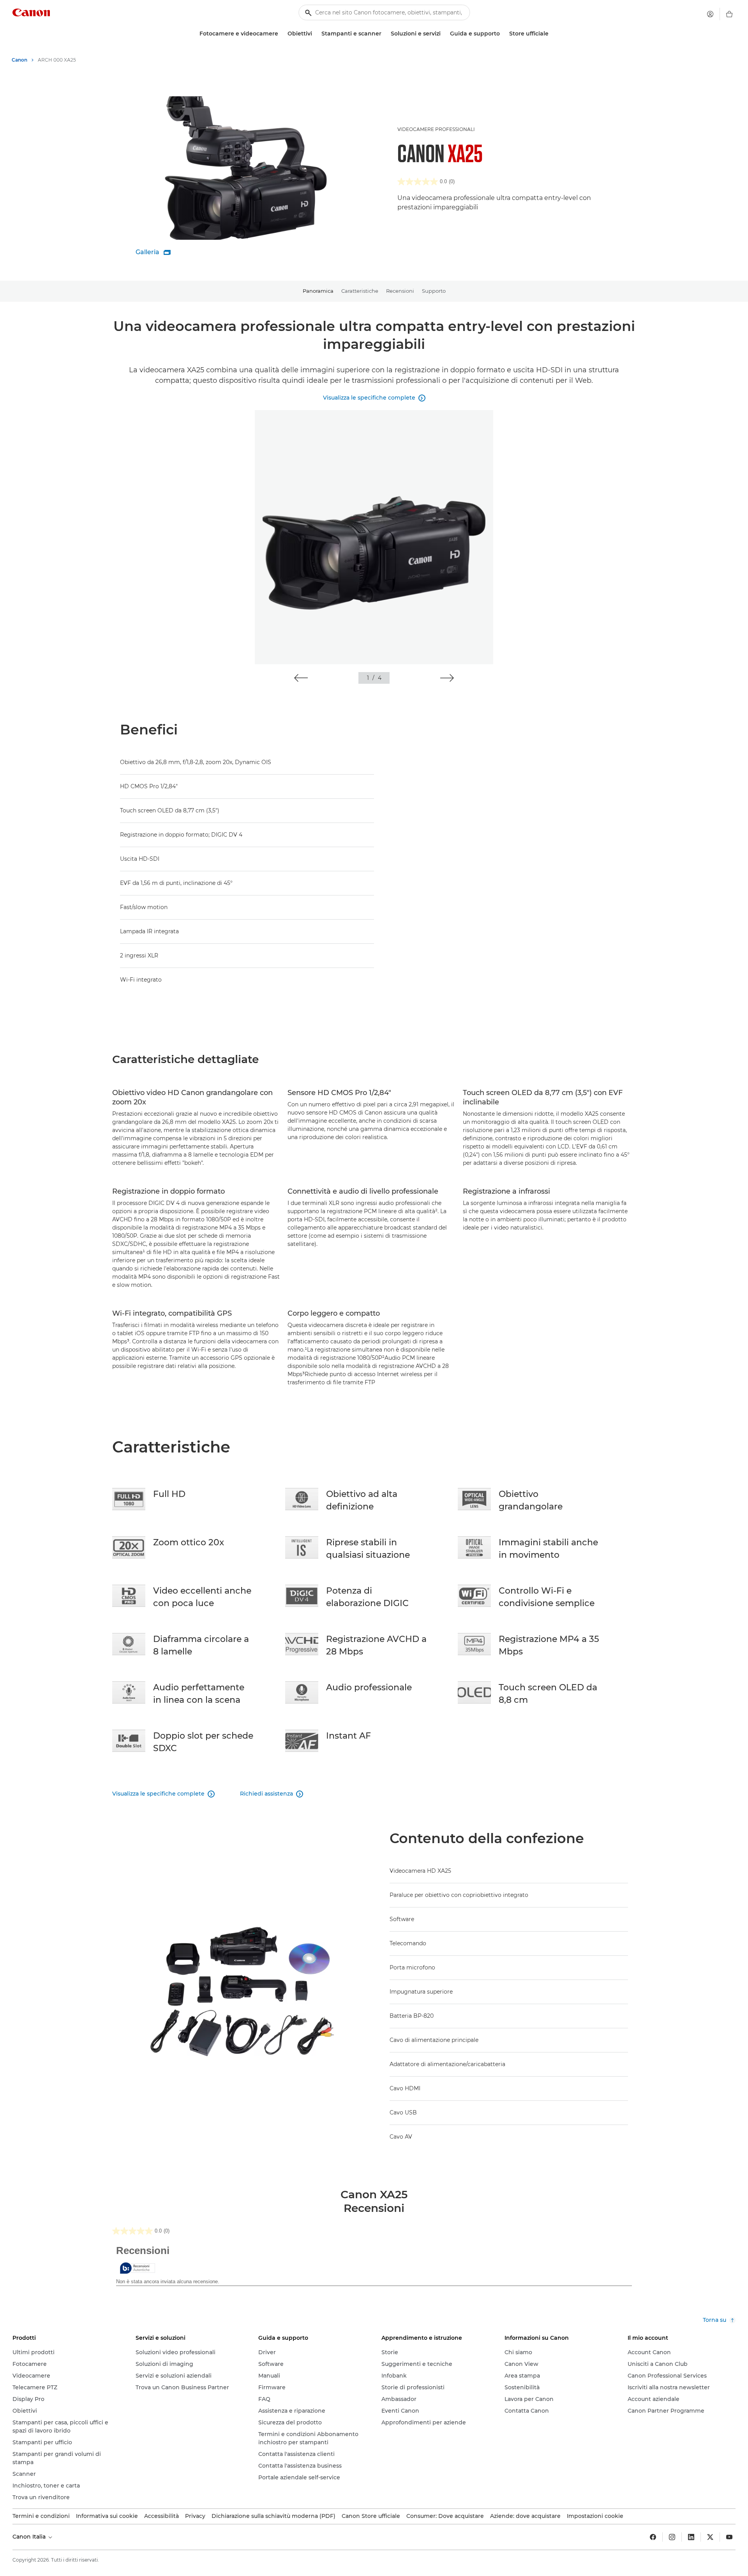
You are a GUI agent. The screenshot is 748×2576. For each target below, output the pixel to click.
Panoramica (318, 291)
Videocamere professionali (436, 129)
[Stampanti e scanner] (385, 34)
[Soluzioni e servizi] (444, 34)
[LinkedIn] (691, 2537)
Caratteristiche (360, 291)
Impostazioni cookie (595, 2516)
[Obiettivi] (315, 34)
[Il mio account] (710, 14)
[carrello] (729, 14)
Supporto (434, 291)
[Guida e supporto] (503, 34)
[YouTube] (729, 2537)
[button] (301, 678)
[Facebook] (653, 2537)
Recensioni (400, 291)
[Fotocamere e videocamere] (281, 34)
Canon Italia (30, 2537)
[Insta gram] (672, 2537)
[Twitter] (710, 2537)
